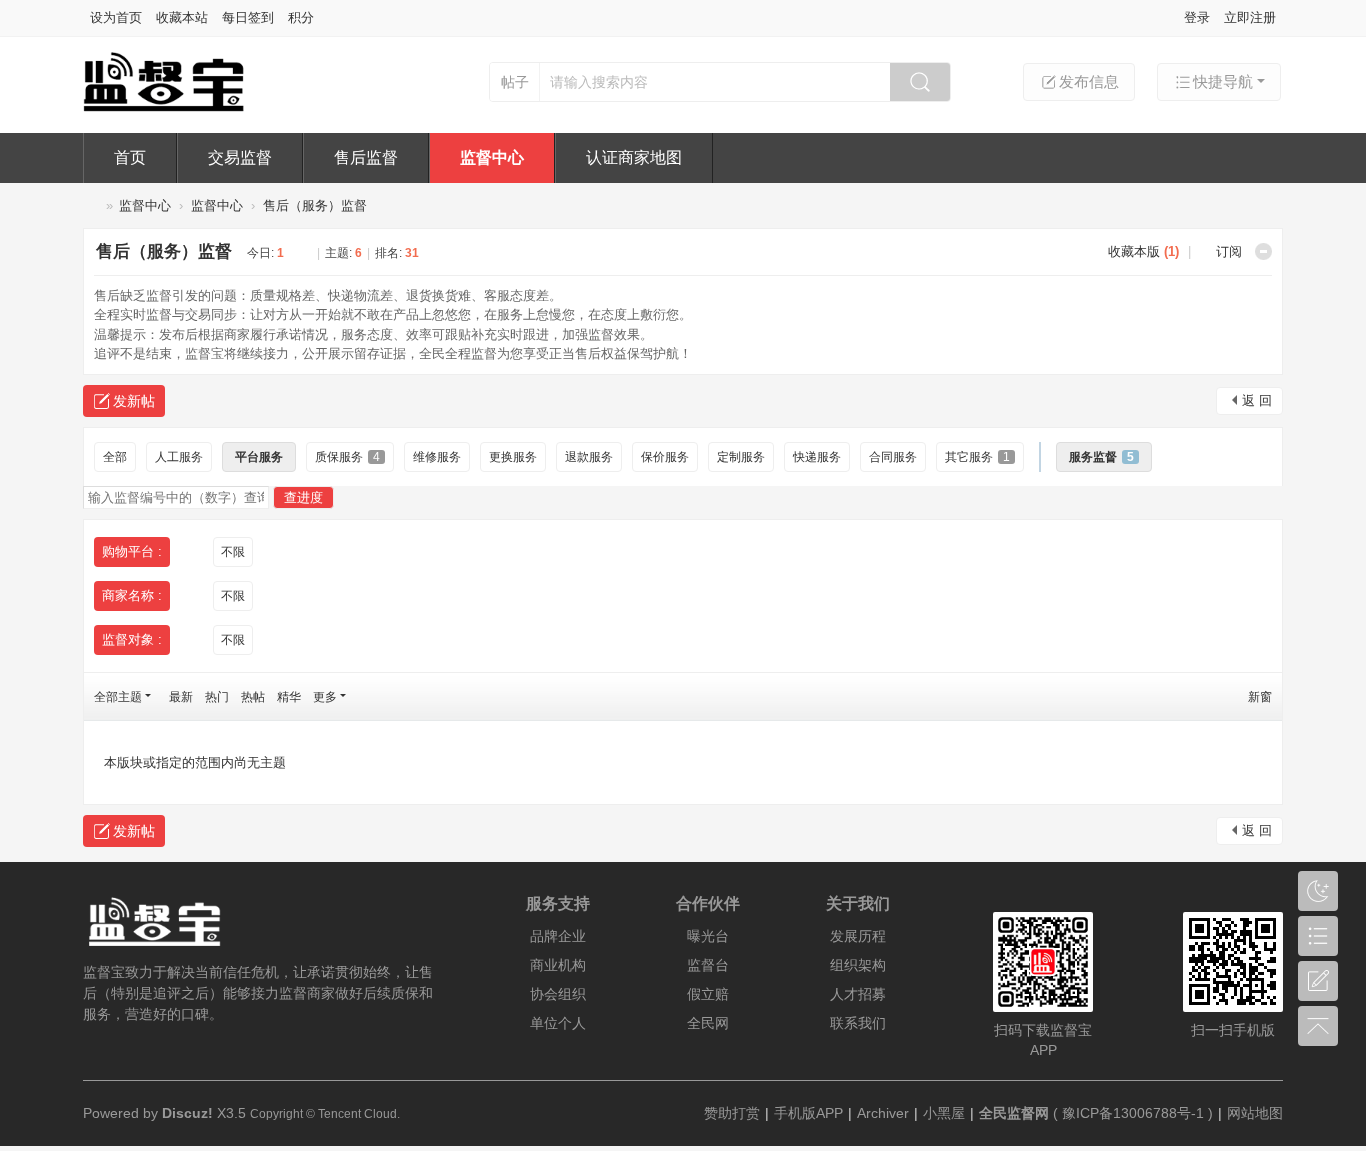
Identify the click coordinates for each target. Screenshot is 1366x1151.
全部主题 (118, 697)
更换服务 (513, 457)
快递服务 (817, 457)
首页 (130, 157)
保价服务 (665, 457)
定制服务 (741, 457)
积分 (301, 17)
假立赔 (708, 994)
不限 (233, 552)
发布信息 (1089, 81)
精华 (289, 697)
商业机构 (558, 965)
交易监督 (240, 157)
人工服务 (179, 457)
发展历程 (858, 936)
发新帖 (134, 401)
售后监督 (366, 157)
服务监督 (1101, 457)
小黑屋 (944, 1113)
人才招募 (858, 994)
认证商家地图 (634, 157)
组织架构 (858, 965)
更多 (325, 697)
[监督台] (180, 107)
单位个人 (558, 1023)
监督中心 (492, 157)
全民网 (708, 1023)
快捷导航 (1223, 81)
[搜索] (920, 82)
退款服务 (589, 457)
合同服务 (893, 457)
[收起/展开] (1263, 251)
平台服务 (259, 457)
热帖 (253, 697)
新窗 (1260, 697)
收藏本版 (1143, 251)
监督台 (91, 205)
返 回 (1257, 400)
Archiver (883, 1113)
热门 (217, 697)
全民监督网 (1014, 1113)
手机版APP (808, 1113)
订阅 (1229, 251)
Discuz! (187, 1113)
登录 (1197, 17)
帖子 (515, 82)
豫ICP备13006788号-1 (1133, 1113)
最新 (181, 697)
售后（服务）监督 (315, 205)
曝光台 (708, 936)
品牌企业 (558, 936)
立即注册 (1250, 17)
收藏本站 (182, 17)
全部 (115, 457)
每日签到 (248, 17)
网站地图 (1255, 1113)
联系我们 (858, 1023)
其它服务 (977, 457)
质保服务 (347, 457)
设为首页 (116, 17)
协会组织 (558, 994)
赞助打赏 (732, 1113)
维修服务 (437, 457)
